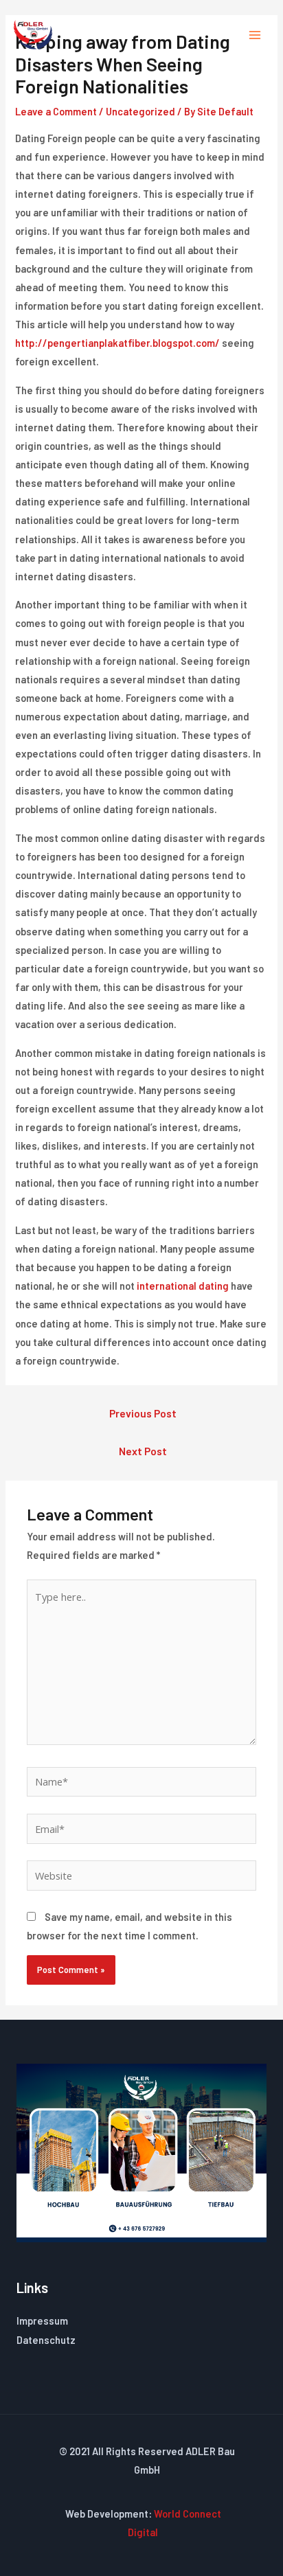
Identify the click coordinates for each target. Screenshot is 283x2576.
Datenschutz (46, 2340)
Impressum (42, 2321)
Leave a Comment (56, 111)
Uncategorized (140, 111)
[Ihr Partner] (33, 35)
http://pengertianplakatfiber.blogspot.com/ (117, 343)
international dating (183, 1286)
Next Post (143, 1451)
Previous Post (143, 1413)
